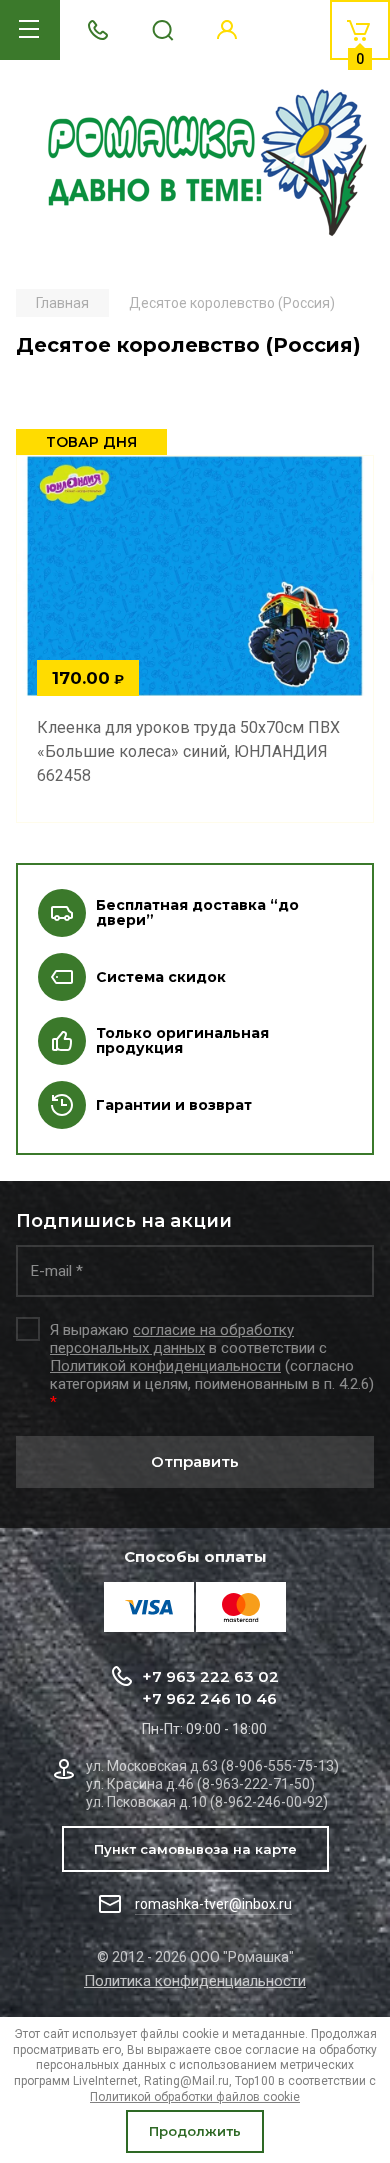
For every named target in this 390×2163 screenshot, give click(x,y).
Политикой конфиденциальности (165, 1366)
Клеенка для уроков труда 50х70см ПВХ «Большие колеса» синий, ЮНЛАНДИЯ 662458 (188, 751)
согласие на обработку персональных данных (172, 1339)
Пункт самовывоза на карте (195, 1849)
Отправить (195, 1461)
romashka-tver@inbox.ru (213, 1904)
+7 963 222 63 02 (210, 1676)
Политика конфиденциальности (195, 1981)
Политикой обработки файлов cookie (195, 2097)
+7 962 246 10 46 (209, 1698)
